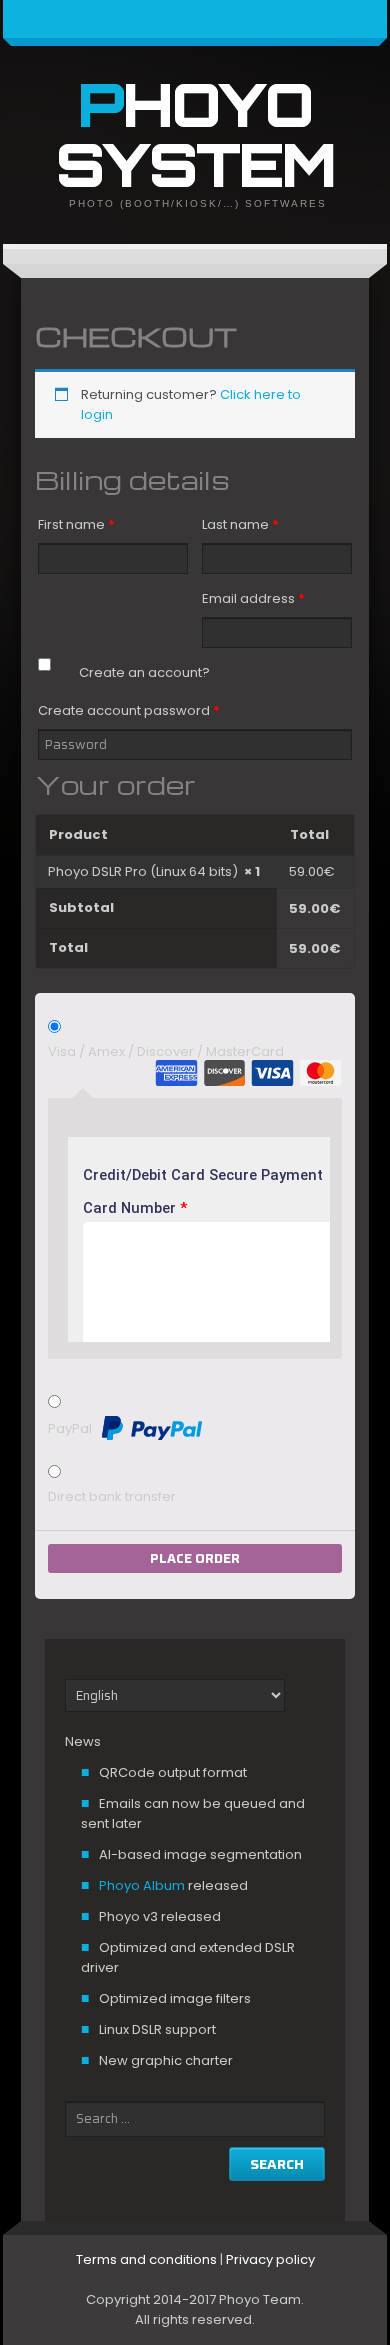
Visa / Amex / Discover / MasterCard (166, 1051)
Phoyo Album (142, 1885)
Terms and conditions (146, 2259)
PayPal (71, 1427)
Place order (195, 1558)
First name (76, 524)
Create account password (129, 710)
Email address (253, 598)
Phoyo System (195, 134)
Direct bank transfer (112, 1496)
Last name (240, 524)
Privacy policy (270, 2259)
